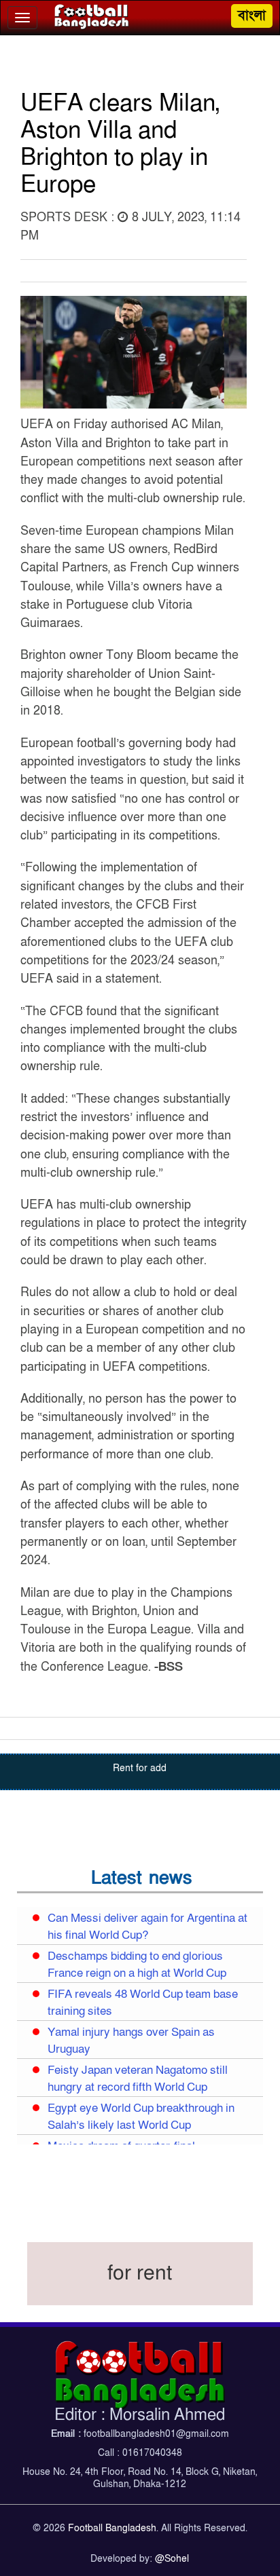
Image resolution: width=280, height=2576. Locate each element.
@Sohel (172, 2559)
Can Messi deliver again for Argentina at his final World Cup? (147, 1927)
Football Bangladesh (112, 2528)
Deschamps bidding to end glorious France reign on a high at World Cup (137, 1965)
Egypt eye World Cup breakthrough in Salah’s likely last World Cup (141, 2117)
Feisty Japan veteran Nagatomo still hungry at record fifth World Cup (138, 2079)
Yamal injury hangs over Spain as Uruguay (131, 2041)
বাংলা (252, 16)
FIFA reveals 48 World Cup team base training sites (143, 2003)
